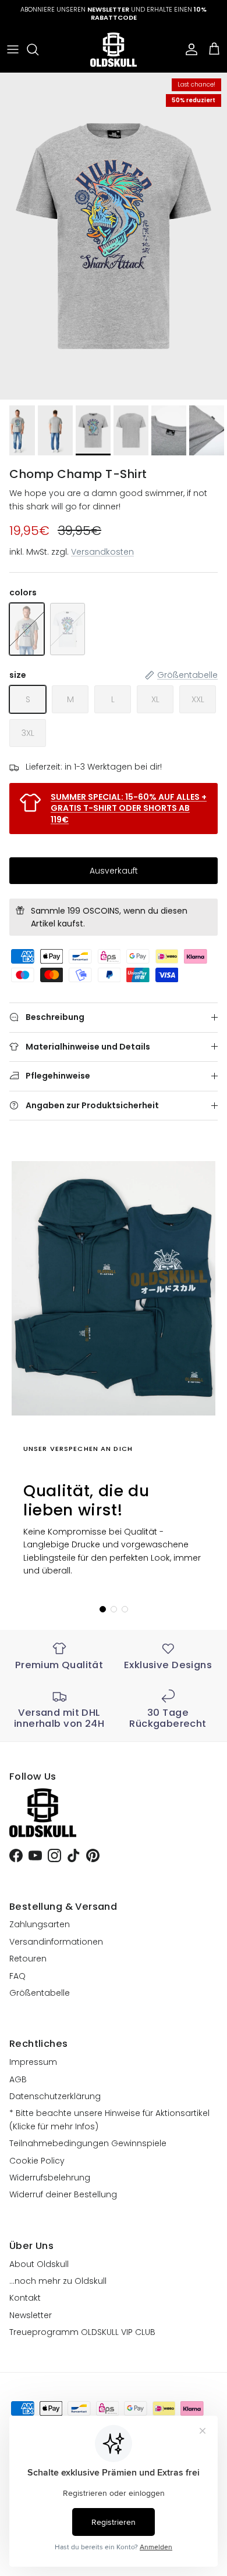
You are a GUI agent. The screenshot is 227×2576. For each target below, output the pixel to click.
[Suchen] (38, 49)
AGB (18, 2079)
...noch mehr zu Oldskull (58, 2281)
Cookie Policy (37, 2161)
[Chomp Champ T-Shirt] (27, 629)
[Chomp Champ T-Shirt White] (68, 629)
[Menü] (13, 49)
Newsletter (31, 2315)
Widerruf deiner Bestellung (63, 2194)
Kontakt (25, 2298)
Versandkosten (102, 552)
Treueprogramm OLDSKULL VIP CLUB (82, 2332)
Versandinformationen (56, 1942)
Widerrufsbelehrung (50, 2178)
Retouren (28, 1959)
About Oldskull (39, 2264)
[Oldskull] (114, 50)
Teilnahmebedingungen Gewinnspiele (88, 2143)
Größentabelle (40, 1993)
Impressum (33, 2062)
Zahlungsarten (40, 1924)
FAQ (17, 1976)
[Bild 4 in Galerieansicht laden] (114, 236)
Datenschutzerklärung (55, 2096)
